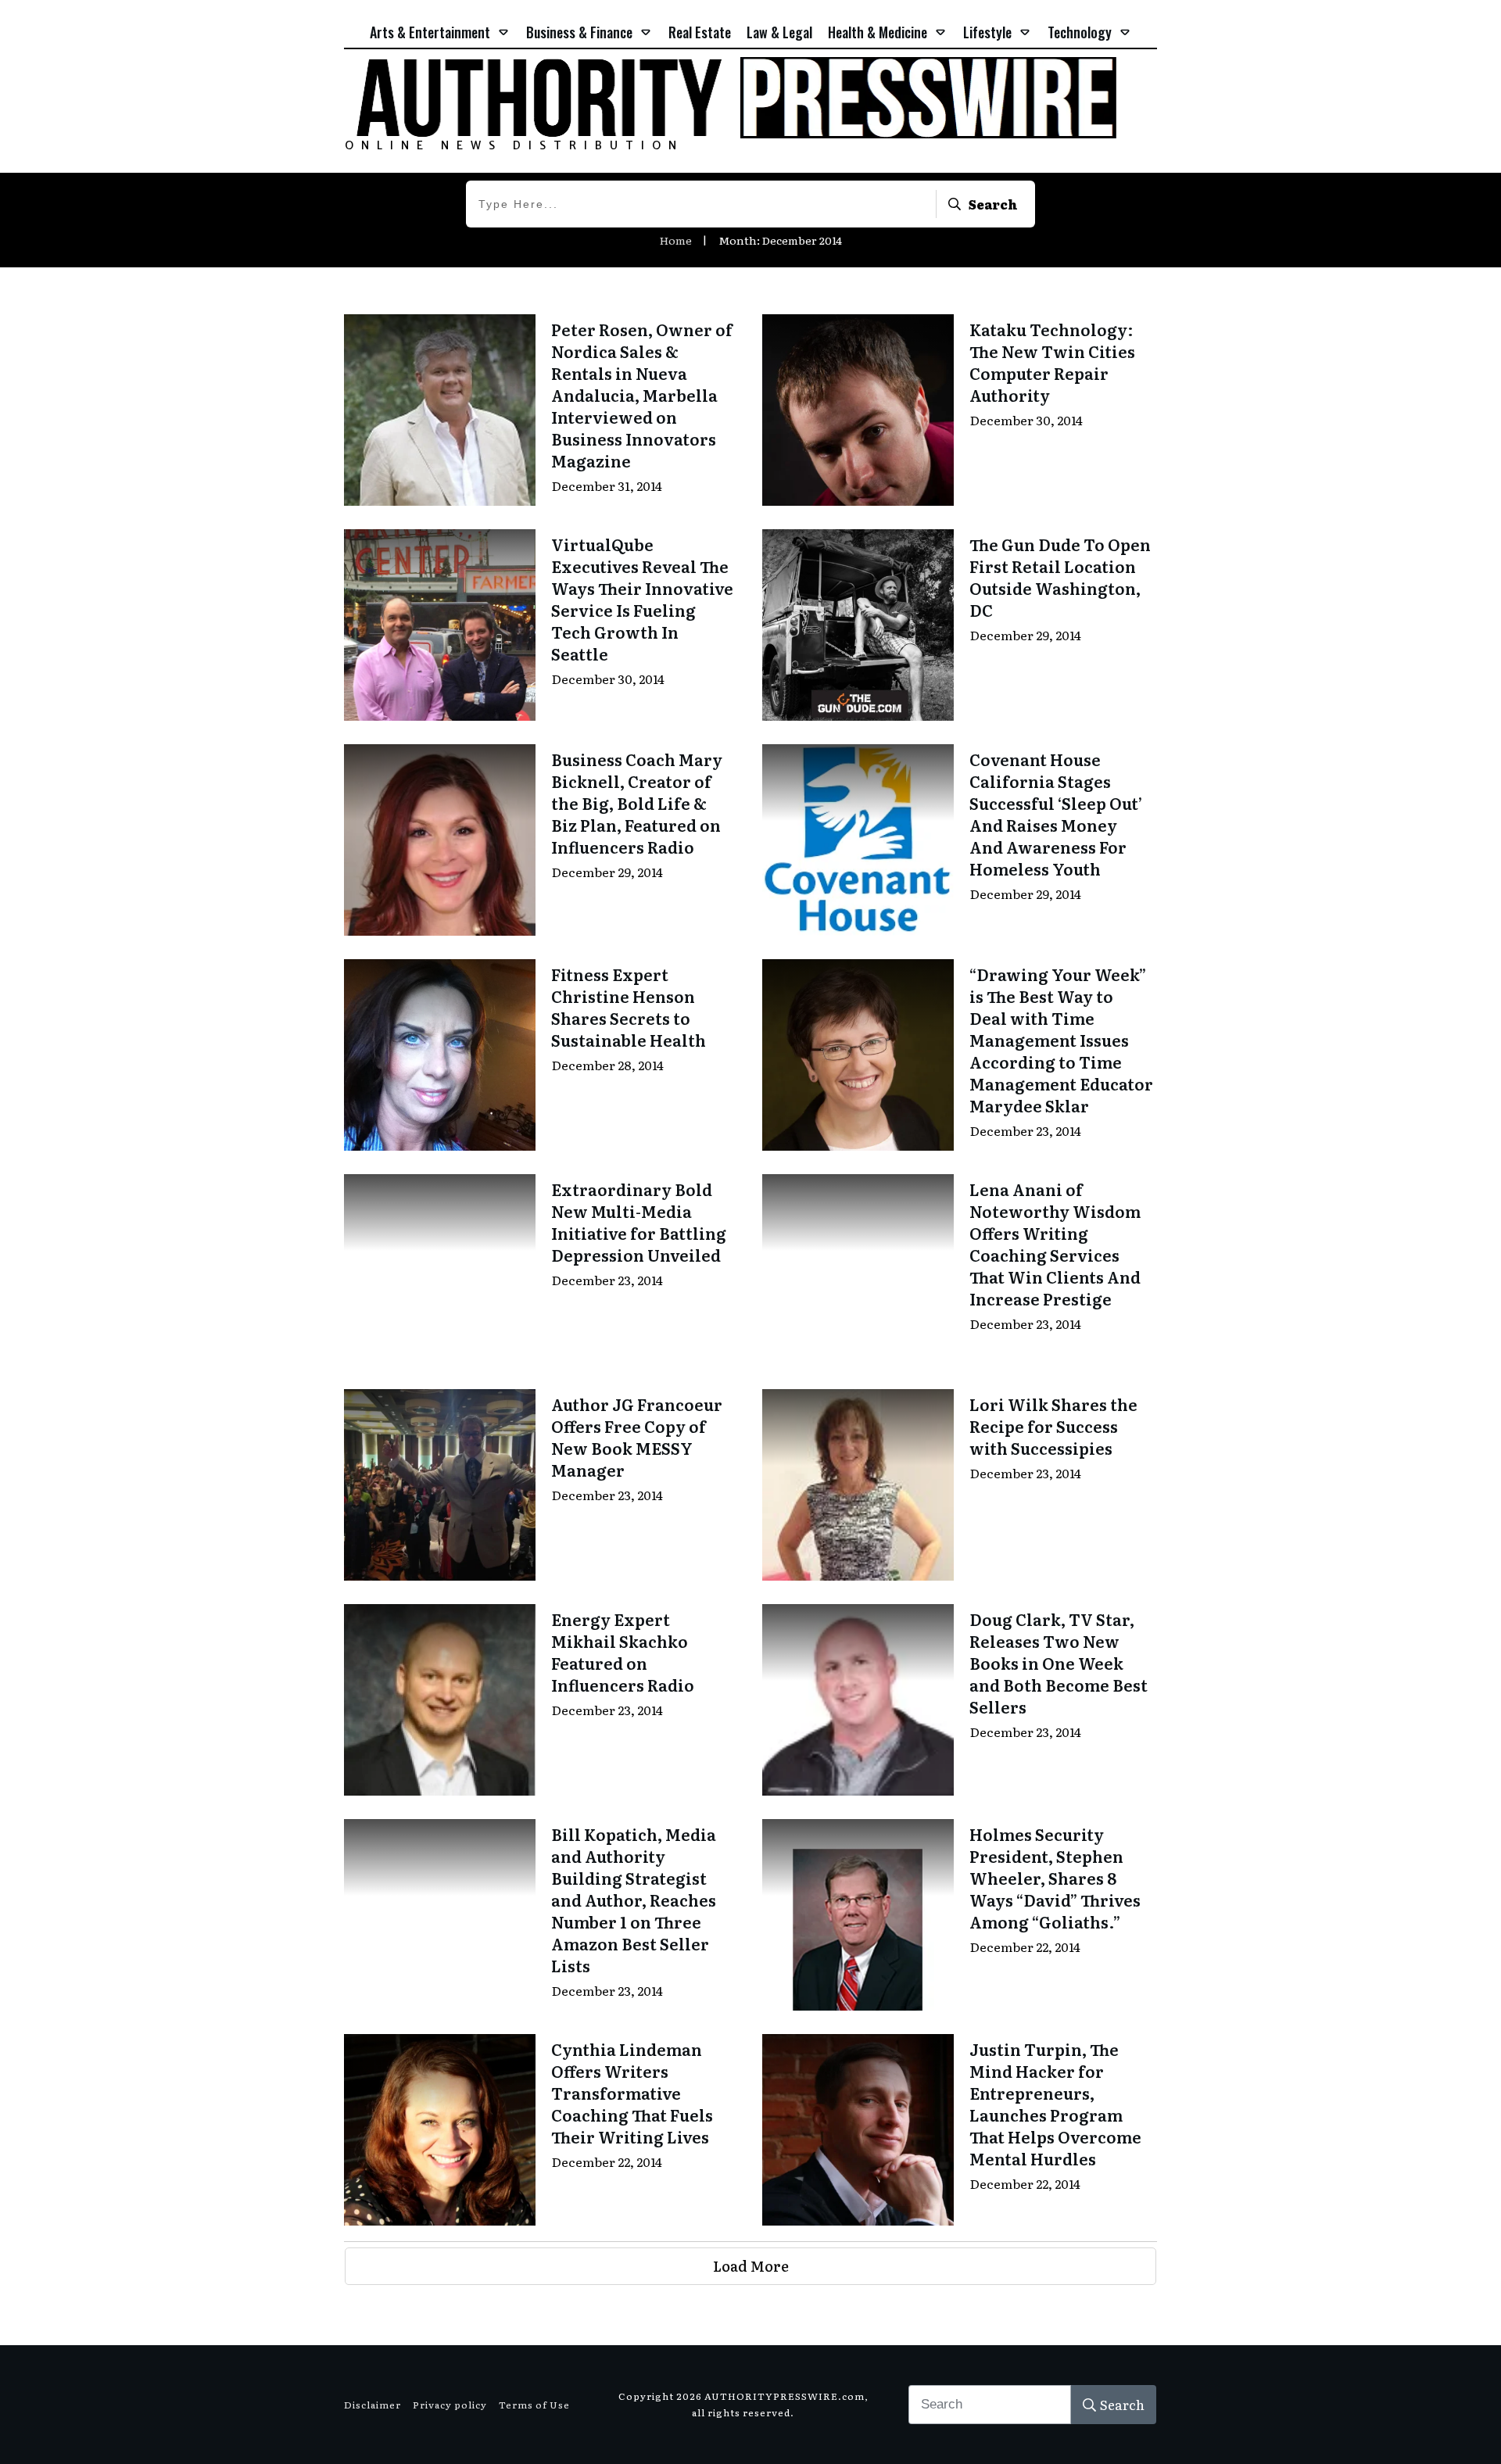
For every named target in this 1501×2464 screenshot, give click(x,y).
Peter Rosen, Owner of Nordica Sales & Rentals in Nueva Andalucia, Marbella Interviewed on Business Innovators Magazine (642, 395)
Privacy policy (450, 2405)
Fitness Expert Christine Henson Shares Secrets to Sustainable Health (629, 1007)
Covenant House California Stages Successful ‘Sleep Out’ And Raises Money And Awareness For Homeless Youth (1056, 814)
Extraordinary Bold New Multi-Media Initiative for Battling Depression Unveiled (639, 1222)
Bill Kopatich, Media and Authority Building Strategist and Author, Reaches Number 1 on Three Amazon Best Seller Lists (634, 1900)
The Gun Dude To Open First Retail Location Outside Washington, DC (1060, 577)
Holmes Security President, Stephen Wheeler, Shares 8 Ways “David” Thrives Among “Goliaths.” (1055, 1878)
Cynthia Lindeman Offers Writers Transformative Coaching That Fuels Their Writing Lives (632, 2093)
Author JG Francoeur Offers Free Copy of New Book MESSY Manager (637, 1437)
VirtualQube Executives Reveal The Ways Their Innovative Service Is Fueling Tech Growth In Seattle (642, 599)
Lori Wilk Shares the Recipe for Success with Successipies (1053, 1426)
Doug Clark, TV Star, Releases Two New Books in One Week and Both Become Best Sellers (1059, 1663)
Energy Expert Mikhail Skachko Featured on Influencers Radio (623, 1652)
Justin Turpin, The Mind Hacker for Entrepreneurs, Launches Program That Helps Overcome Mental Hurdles (1055, 2104)
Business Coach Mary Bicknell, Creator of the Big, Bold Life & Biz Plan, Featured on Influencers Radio (637, 803)
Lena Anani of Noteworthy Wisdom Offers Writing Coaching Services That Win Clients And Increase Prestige (1055, 1244)
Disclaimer (373, 2405)
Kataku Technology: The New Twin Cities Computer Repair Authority (1052, 362)
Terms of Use (534, 2405)
